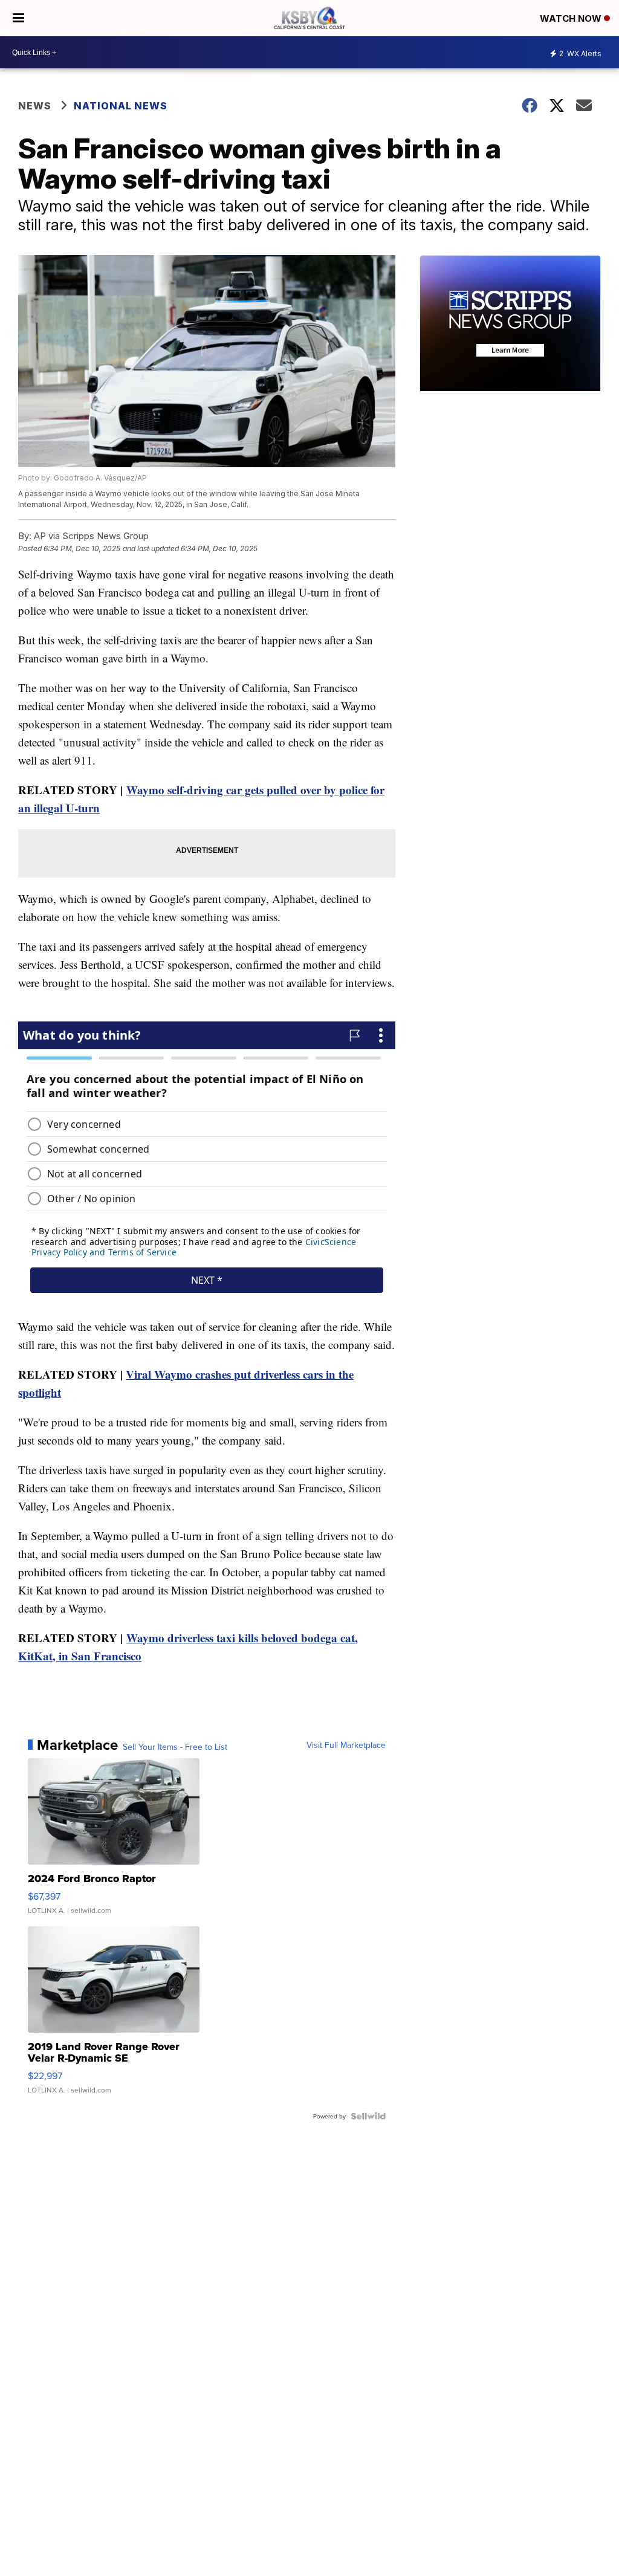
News (35, 106)
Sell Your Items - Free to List (175, 1747)
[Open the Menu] (18, 18)
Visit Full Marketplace (346, 1745)
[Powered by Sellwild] (368, 2116)
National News (121, 106)
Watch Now (572, 18)
